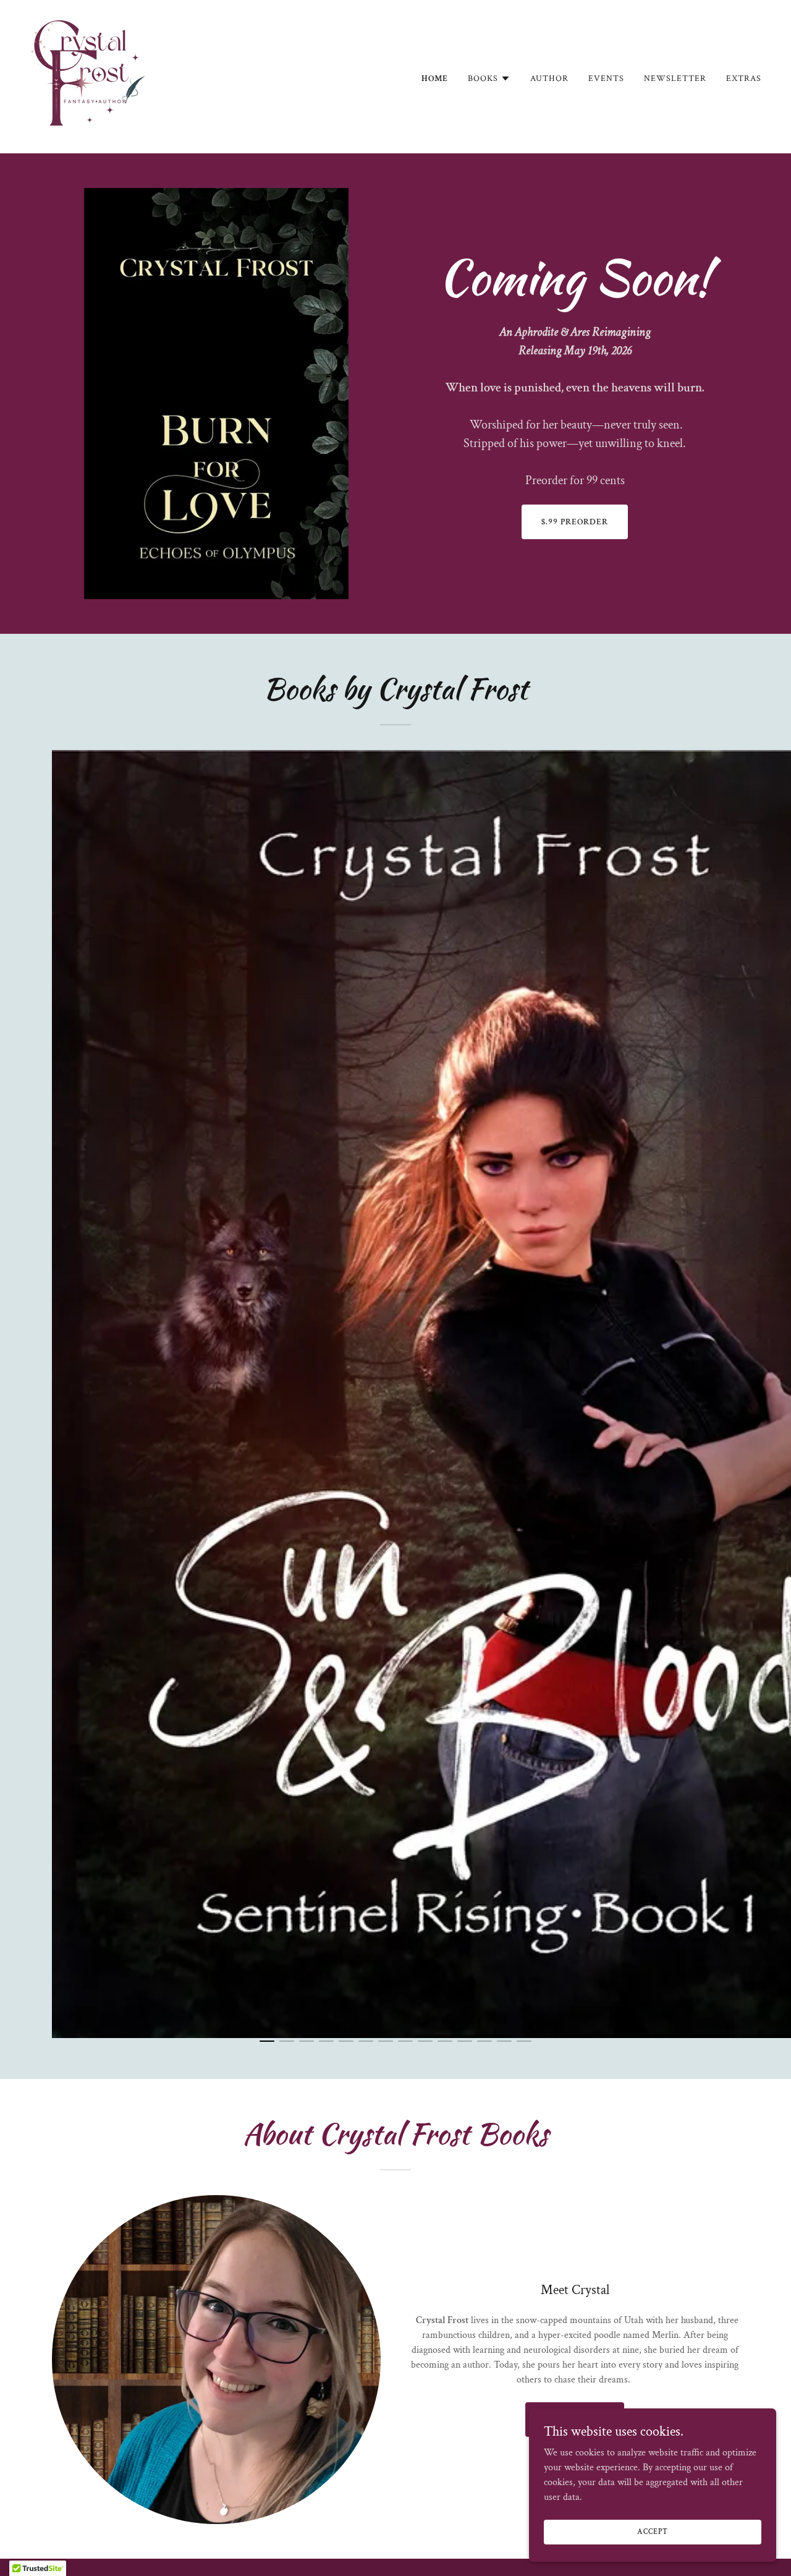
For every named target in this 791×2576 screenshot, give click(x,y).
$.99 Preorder (575, 522)
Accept (652, 2532)
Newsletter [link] (675, 79)
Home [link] (435, 79)
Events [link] (606, 79)
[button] (489, 79)
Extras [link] (744, 79)
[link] (91, 76)
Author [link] (549, 79)
